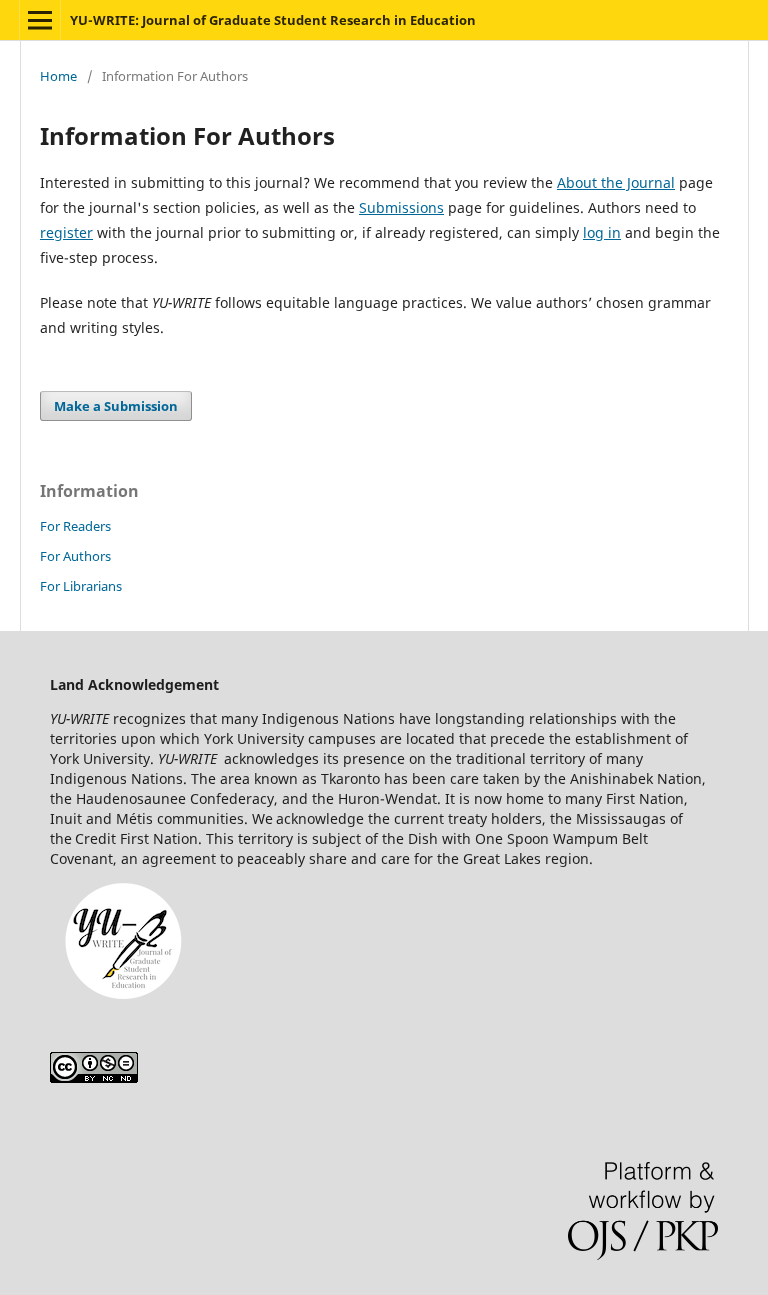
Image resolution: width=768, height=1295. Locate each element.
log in (602, 232)
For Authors (75, 556)
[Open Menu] (40, 20)
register (66, 232)
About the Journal (616, 182)
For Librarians (81, 586)
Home (58, 76)
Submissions (401, 207)
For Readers (75, 526)
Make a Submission (116, 406)
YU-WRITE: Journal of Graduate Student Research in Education (273, 20)
